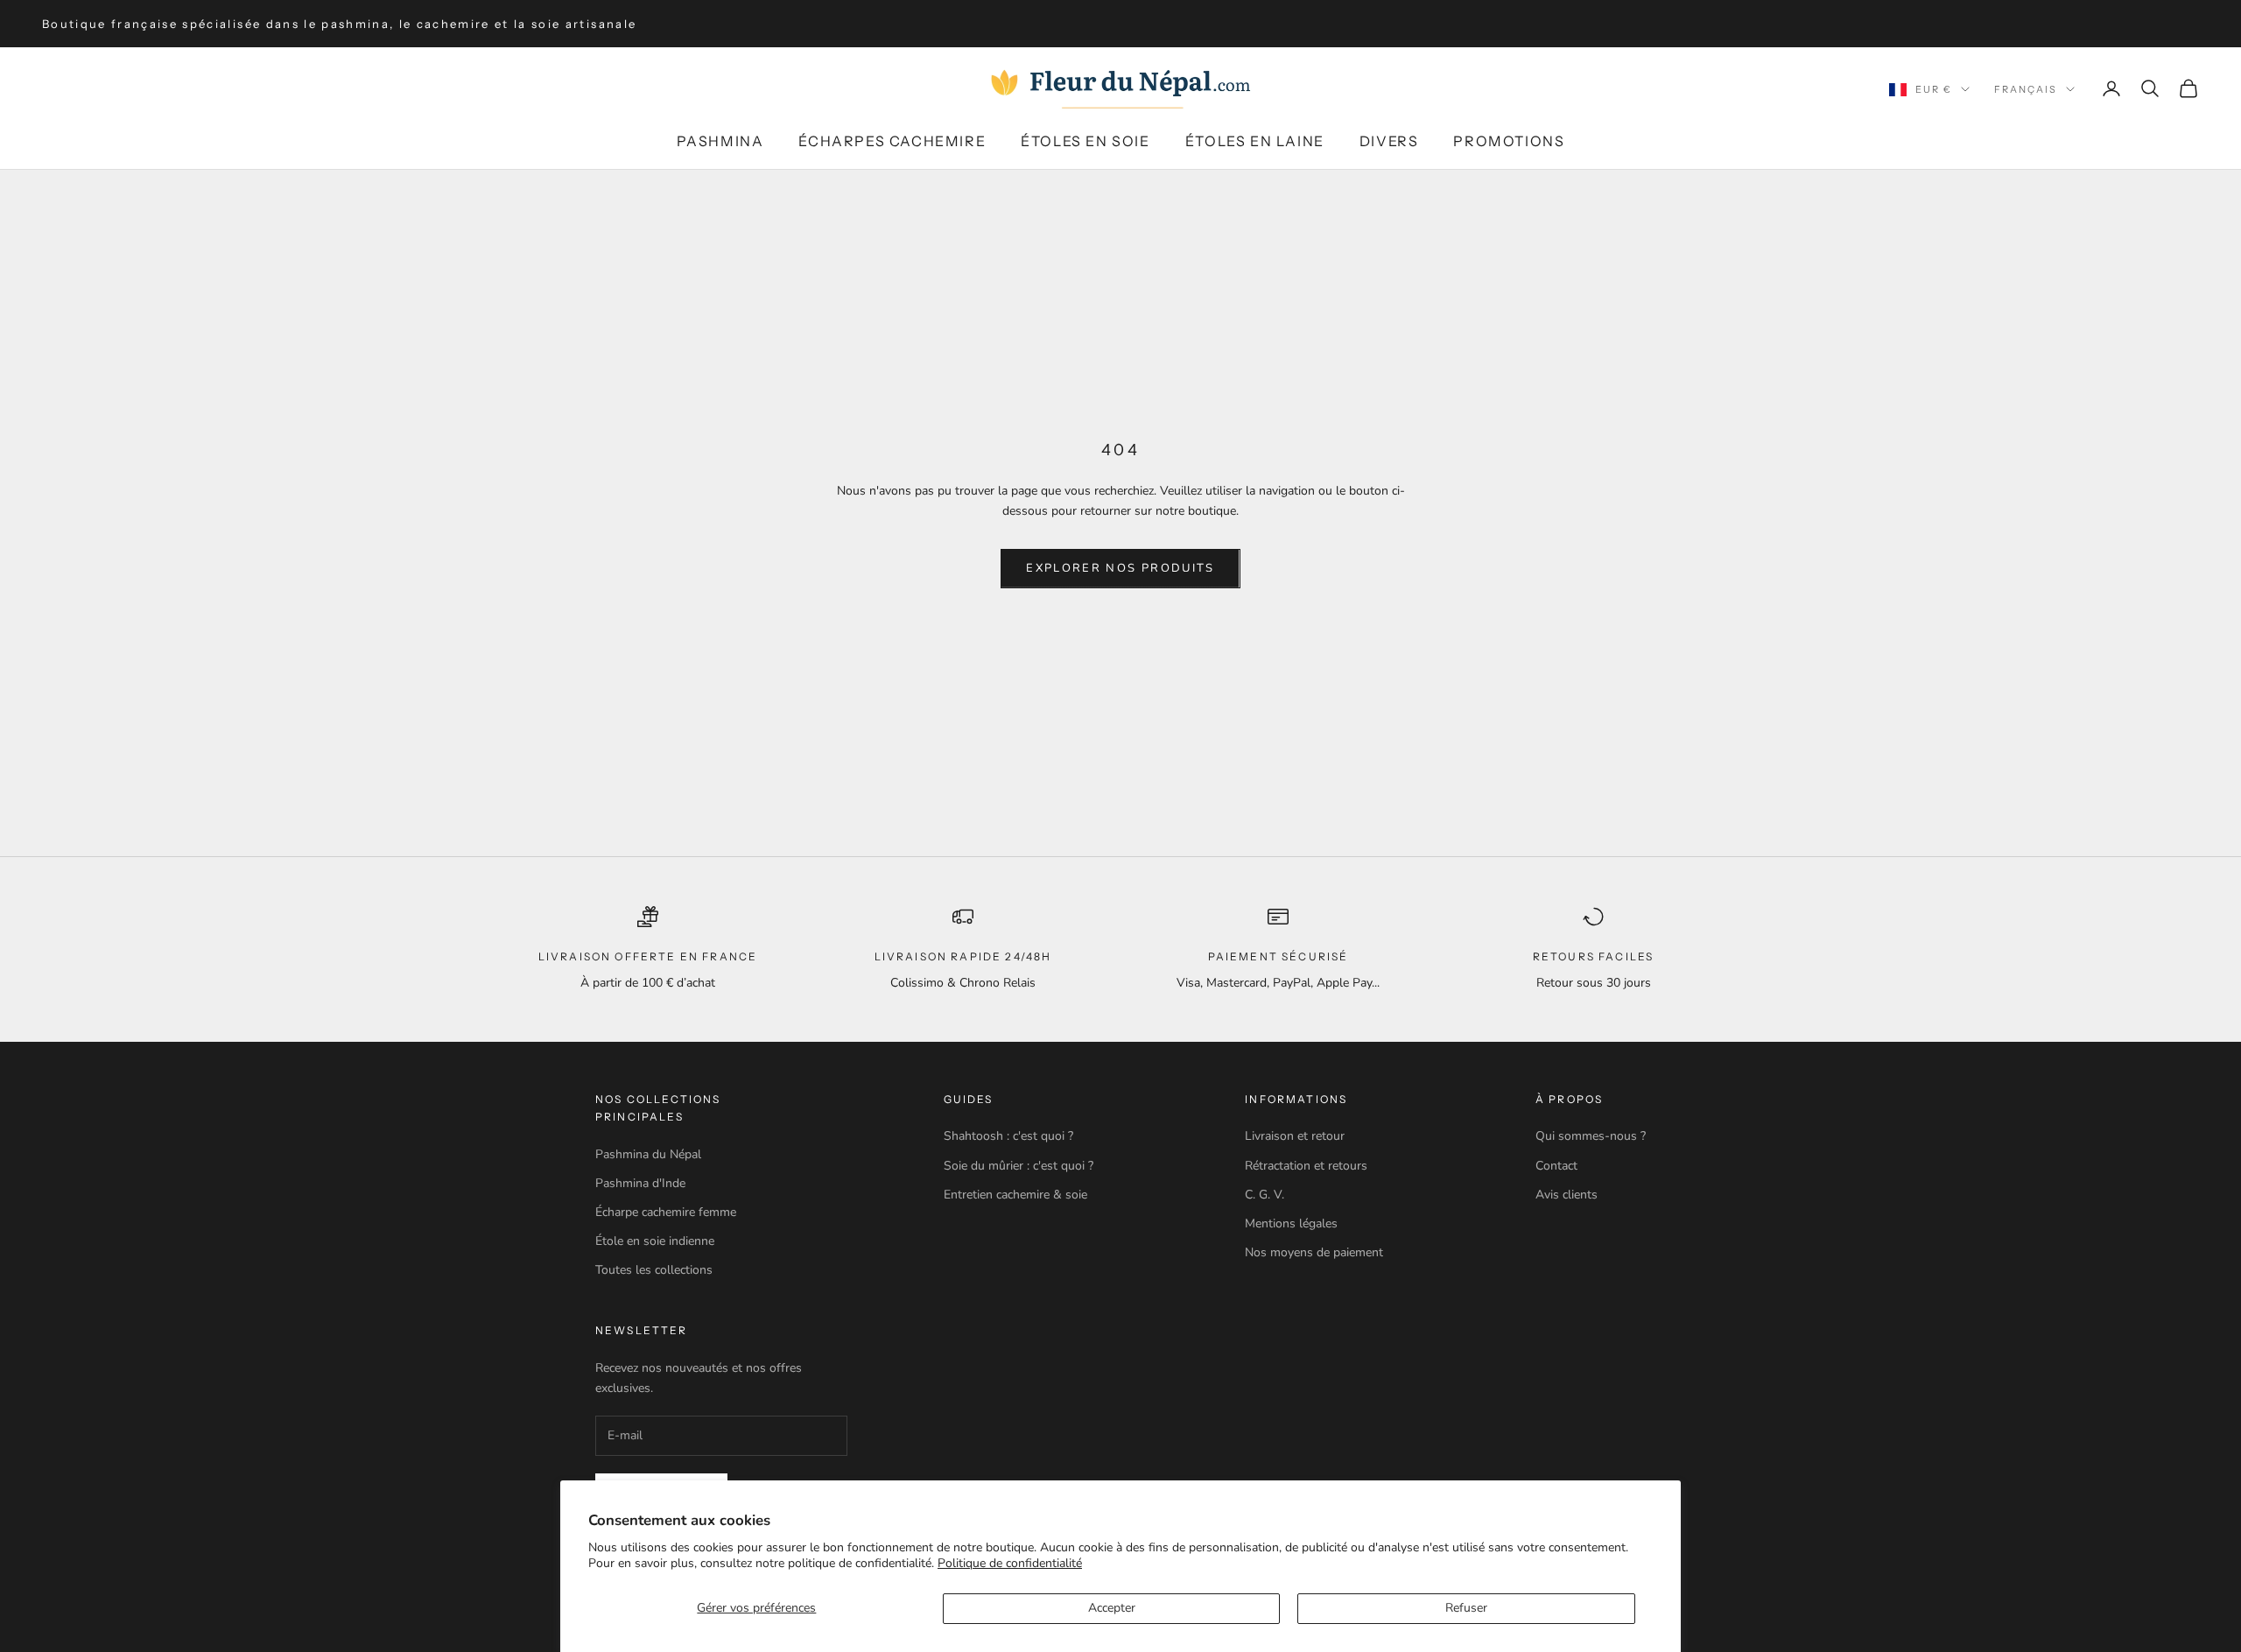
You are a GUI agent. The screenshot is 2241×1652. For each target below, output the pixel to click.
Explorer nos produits (1120, 568)
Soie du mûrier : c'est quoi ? (1019, 1166)
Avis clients (1567, 1195)
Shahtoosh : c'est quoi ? (1008, 1136)
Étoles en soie (1085, 141)
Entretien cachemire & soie (1015, 1195)
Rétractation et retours (1306, 1166)
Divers (1389, 141)
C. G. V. (1265, 1195)
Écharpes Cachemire (892, 141)
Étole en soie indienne (655, 1241)
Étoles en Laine (1255, 141)
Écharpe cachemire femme (666, 1212)
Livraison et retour (1295, 1136)
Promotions (1509, 141)
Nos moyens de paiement (1314, 1252)
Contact (1556, 1166)
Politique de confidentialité (1010, 1563)
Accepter (1112, 1608)
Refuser (1466, 1608)
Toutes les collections (654, 1270)
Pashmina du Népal (648, 1154)
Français (2026, 89)
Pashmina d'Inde (640, 1183)
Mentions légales (1291, 1223)
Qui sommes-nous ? (1591, 1136)
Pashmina (720, 141)
